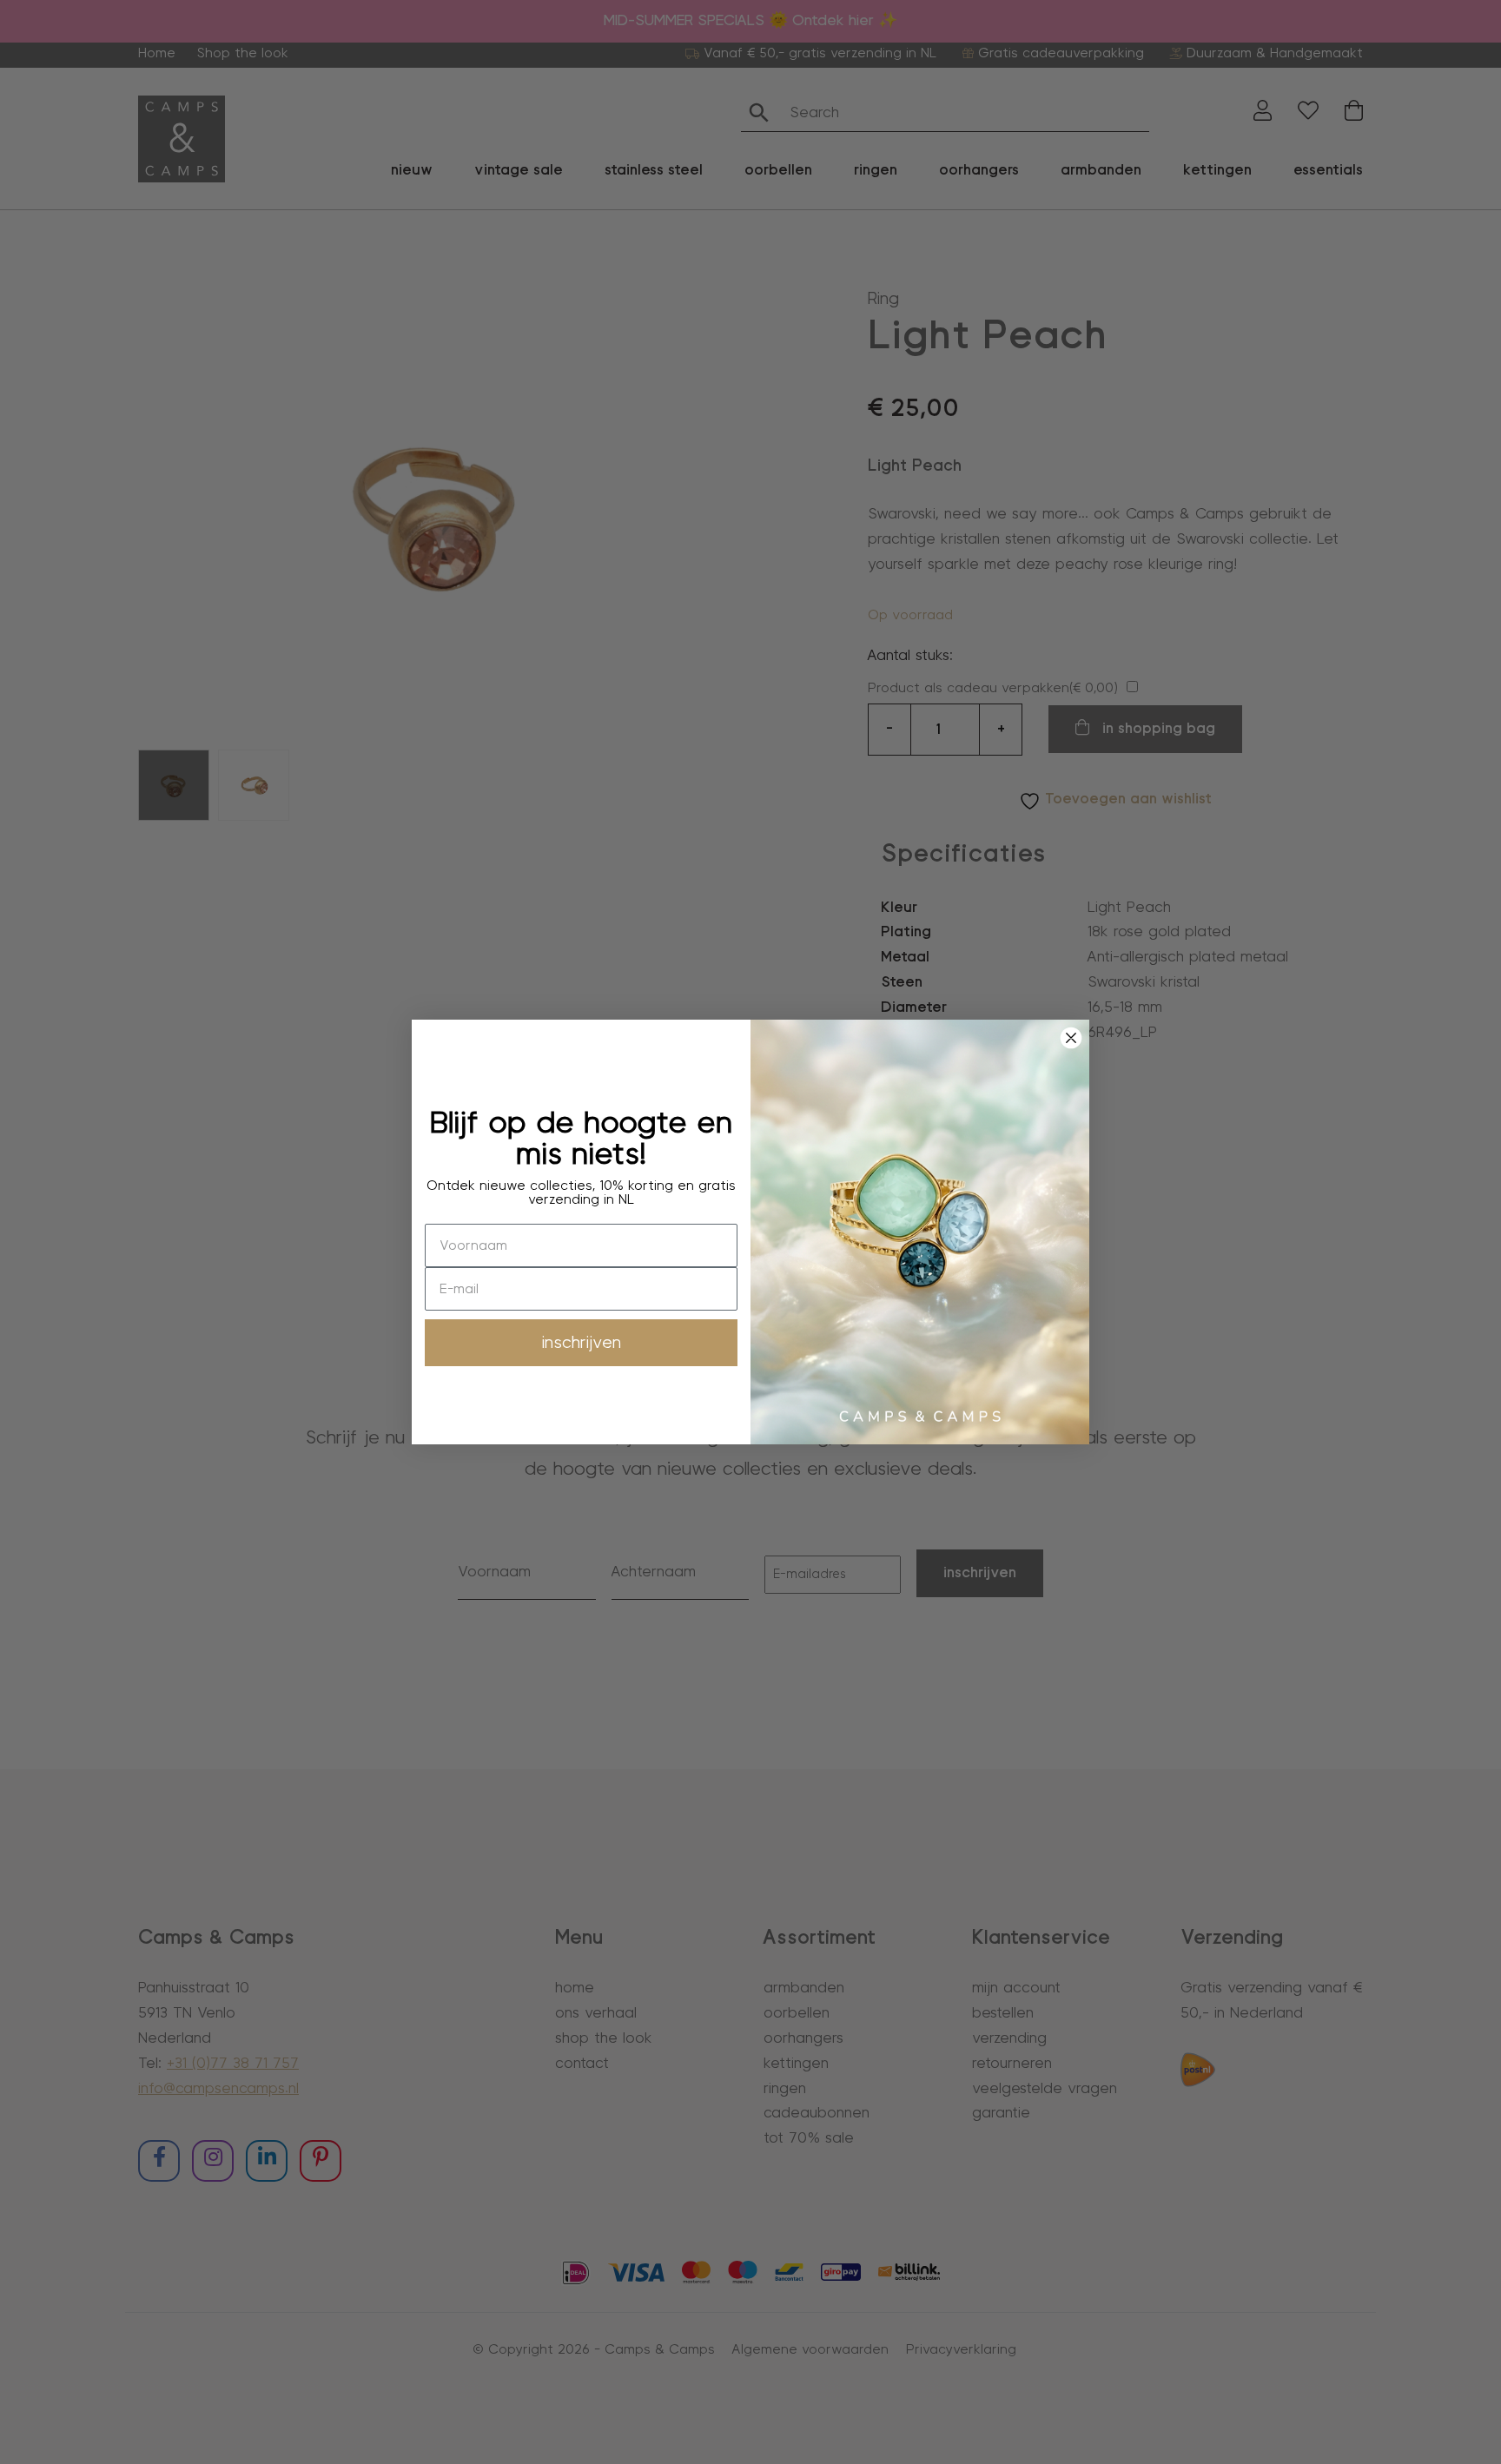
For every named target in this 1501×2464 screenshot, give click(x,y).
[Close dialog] (1071, 1038)
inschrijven (582, 1343)
